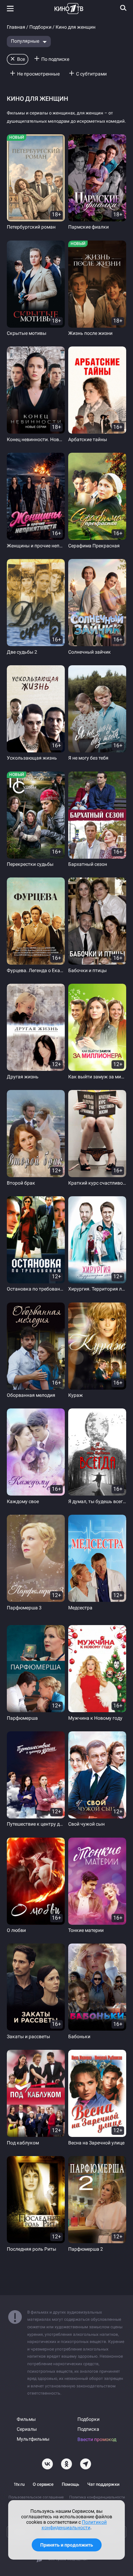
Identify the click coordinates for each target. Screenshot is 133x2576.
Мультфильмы (33, 2439)
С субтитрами (91, 74)
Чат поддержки (103, 2484)
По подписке (55, 59)
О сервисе (43, 2484)
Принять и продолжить (67, 2545)
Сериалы (27, 2429)
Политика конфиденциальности (97, 2497)
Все (21, 59)
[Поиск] (123, 8)
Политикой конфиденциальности (74, 2525)
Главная (16, 27)
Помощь (70, 2484)
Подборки (40, 27)
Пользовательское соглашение (36, 2497)
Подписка (88, 2429)
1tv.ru (19, 2484)
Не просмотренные (38, 74)
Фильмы (26, 2419)
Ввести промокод (97, 2439)
